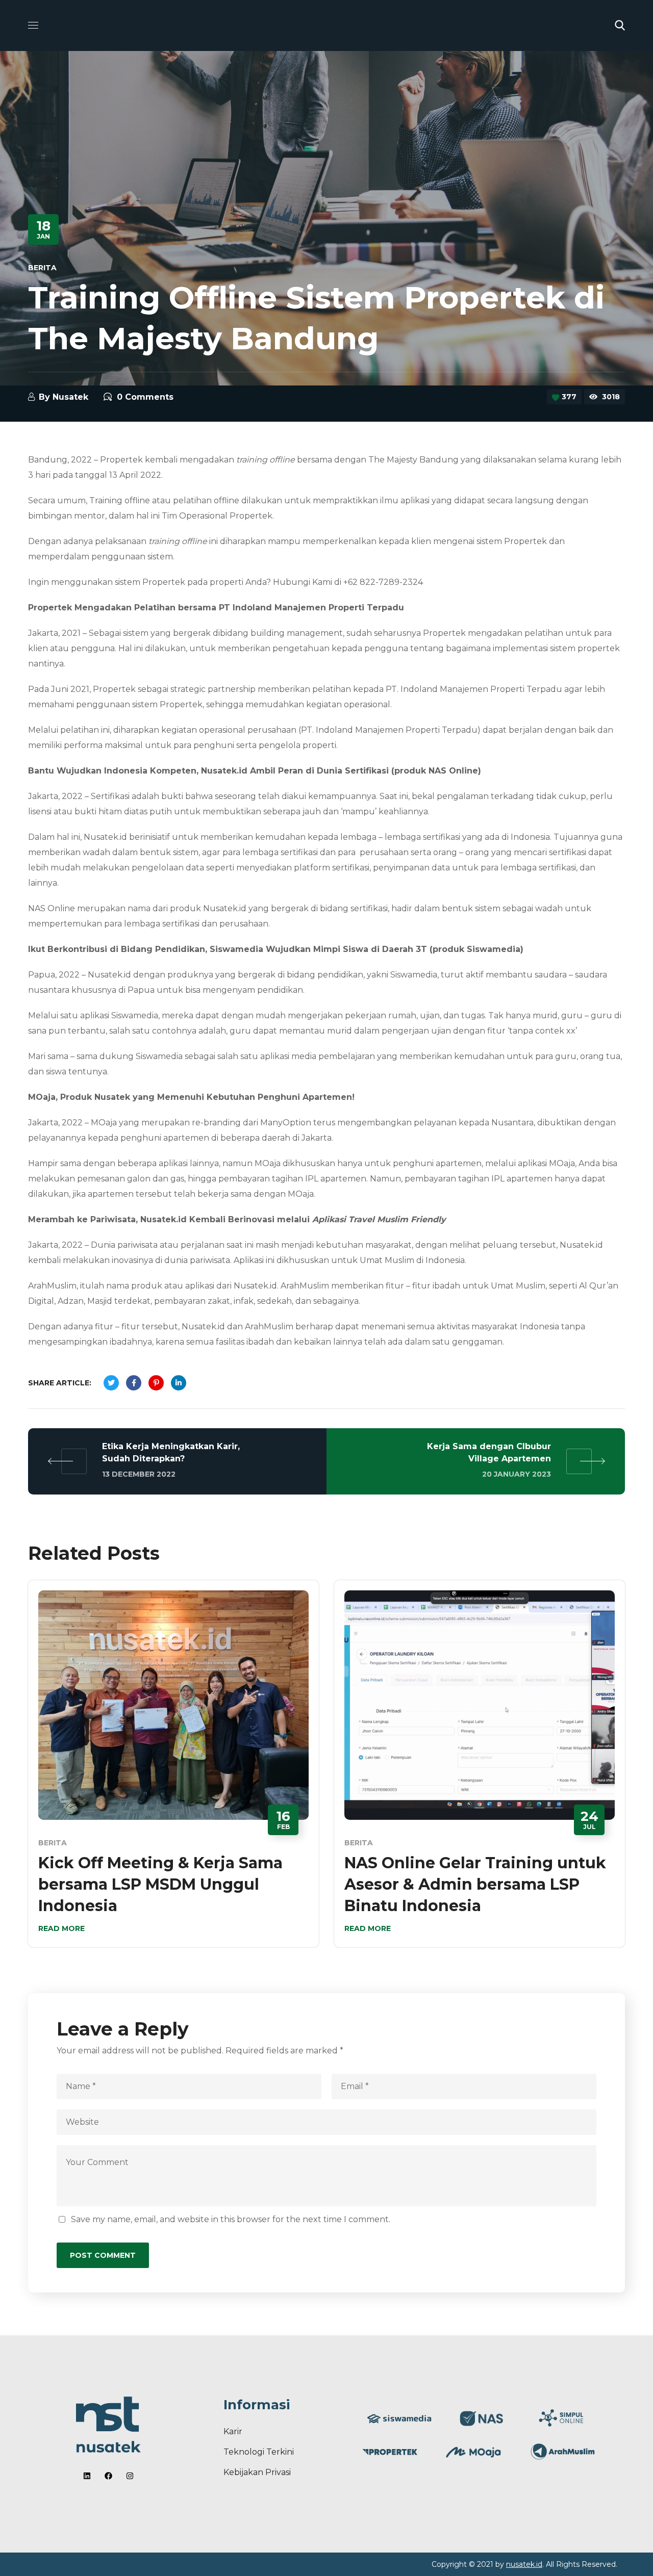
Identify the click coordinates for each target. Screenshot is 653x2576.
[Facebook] (108, 2476)
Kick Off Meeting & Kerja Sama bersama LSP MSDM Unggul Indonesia (160, 1884)
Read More (61, 1928)
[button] (620, 25)
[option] (173, 1771)
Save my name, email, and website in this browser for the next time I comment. (231, 2219)
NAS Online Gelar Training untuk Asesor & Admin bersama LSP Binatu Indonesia (475, 1884)
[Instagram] (130, 2476)
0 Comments (145, 397)
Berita (42, 268)
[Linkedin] (87, 2476)
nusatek (70, 397)
